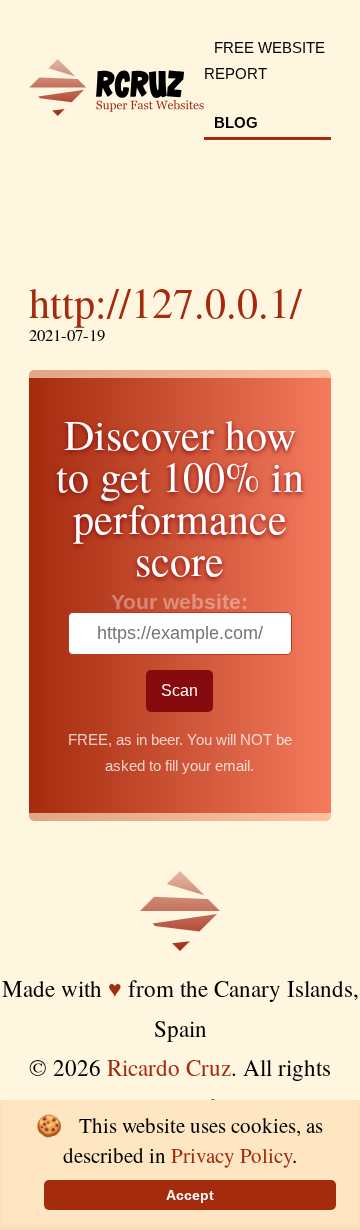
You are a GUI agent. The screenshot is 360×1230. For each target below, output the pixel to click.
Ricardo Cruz (169, 1067)
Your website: (179, 601)
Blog (236, 122)
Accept (190, 1195)
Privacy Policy (231, 1155)
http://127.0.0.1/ (165, 302)
